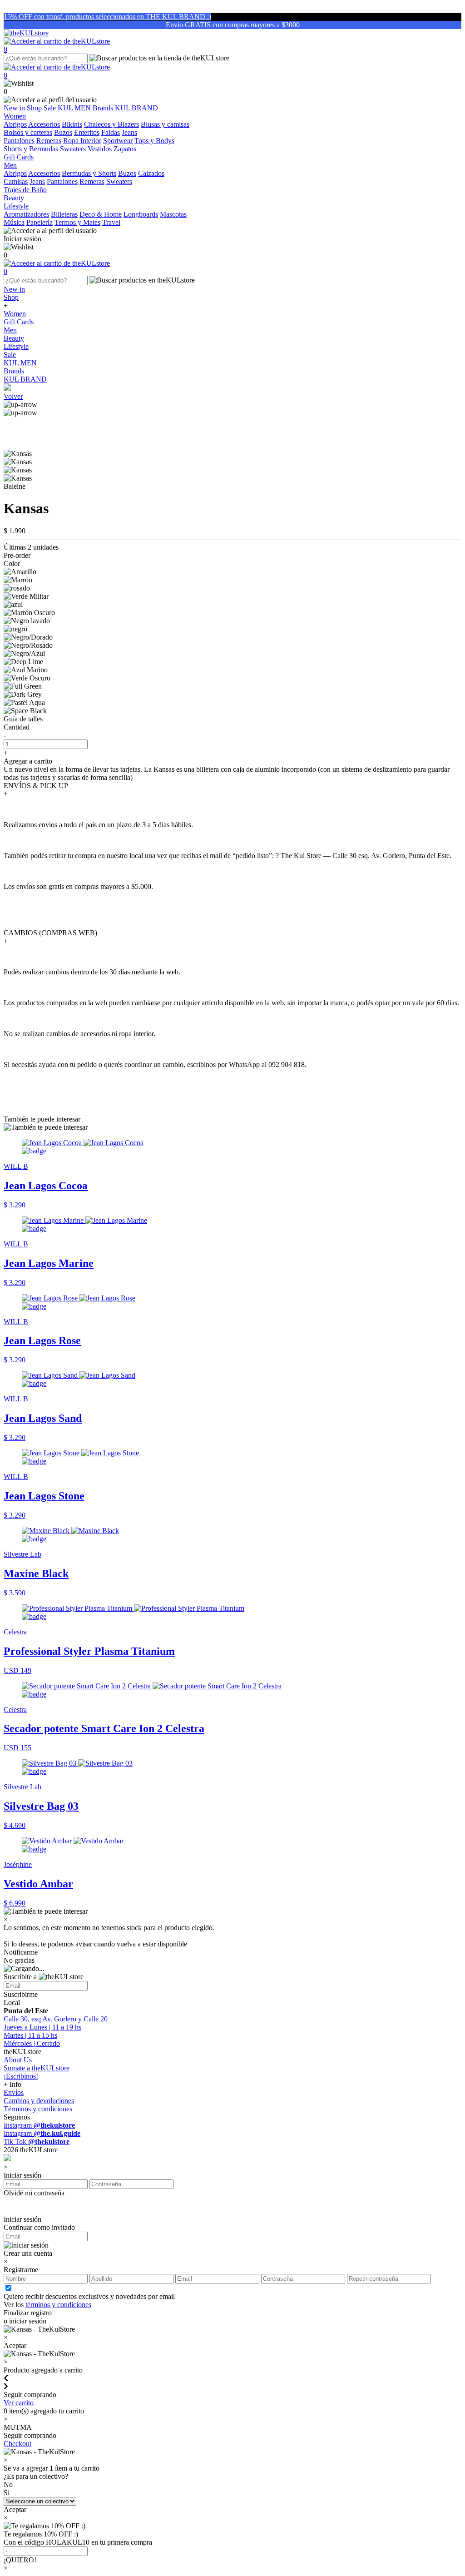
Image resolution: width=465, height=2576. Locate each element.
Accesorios (44, 124)
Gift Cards (19, 322)
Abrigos (15, 124)
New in (15, 108)
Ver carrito (19, 2403)
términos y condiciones (58, 2305)
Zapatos (125, 149)
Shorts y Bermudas (31, 149)
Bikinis (72, 124)
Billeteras (64, 214)
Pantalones (19, 141)
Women (15, 314)
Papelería (40, 222)
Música (14, 222)
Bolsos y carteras (28, 132)
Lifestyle (16, 346)
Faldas (111, 132)
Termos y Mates (77, 222)
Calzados (151, 173)
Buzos (63, 132)
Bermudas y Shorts (89, 173)
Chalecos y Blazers (111, 124)
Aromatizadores (26, 214)
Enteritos (87, 132)
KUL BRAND (136, 108)
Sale (51, 108)
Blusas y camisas (165, 124)
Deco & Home (101, 214)
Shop (35, 108)
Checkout (17, 2444)
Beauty (14, 338)
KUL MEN (75, 108)
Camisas (16, 181)
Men (10, 330)
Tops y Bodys (154, 141)
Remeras (49, 141)
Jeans (129, 132)
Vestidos (100, 149)
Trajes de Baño (25, 190)
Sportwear (118, 141)
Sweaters (73, 149)
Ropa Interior (82, 141)
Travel (111, 222)
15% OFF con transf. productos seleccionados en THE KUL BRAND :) (107, 17)
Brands (104, 108)
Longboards (141, 214)
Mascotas (173, 214)
